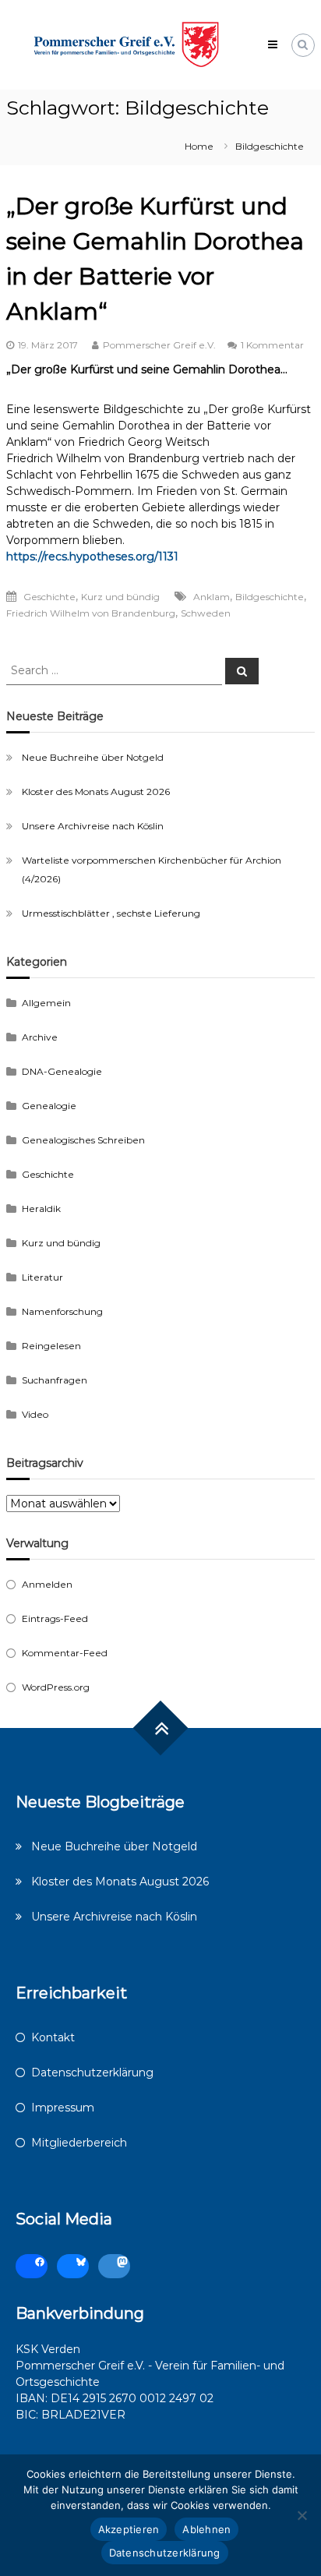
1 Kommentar (272, 345)
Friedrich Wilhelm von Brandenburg (91, 613)
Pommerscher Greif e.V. (159, 345)
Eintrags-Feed (55, 1618)
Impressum (63, 2108)
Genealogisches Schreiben (83, 1140)
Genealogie (49, 1106)
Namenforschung (62, 1311)
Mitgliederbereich (79, 2143)
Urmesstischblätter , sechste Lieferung (111, 913)
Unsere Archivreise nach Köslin (93, 826)
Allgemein (46, 1003)
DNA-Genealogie (62, 1071)
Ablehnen (206, 2529)
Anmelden (47, 1584)
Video (35, 1414)
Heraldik (41, 1208)
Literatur (42, 1277)
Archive (40, 1037)
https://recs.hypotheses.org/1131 (92, 557)
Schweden (206, 613)
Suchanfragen (55, 1380)
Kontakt (53, 2037)
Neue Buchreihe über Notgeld (93, 757)
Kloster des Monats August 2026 (96, 792)
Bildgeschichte (270, 597)
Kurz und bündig (120, 597)
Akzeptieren (129, 2529)
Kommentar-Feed (65, 1653)
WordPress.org (56, 1687)
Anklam (212, 597)
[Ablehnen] (302, 2515)
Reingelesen (51, 1346)
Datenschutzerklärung (92, 2072)
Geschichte (49, 597)
